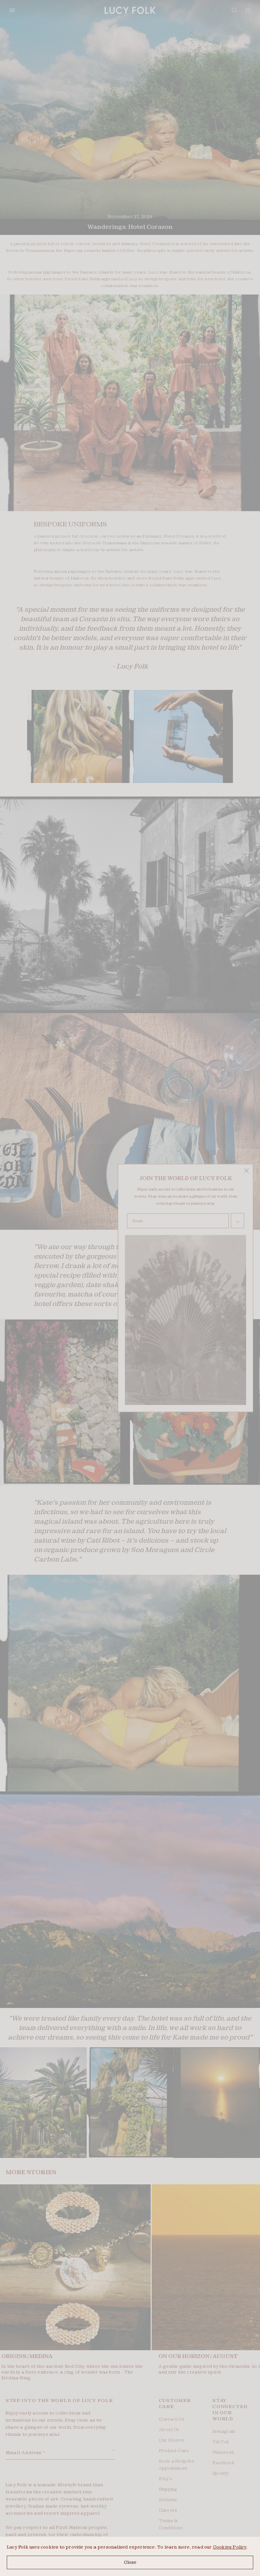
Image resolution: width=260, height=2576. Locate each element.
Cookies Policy (230, 2547)
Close (130, 2562)
